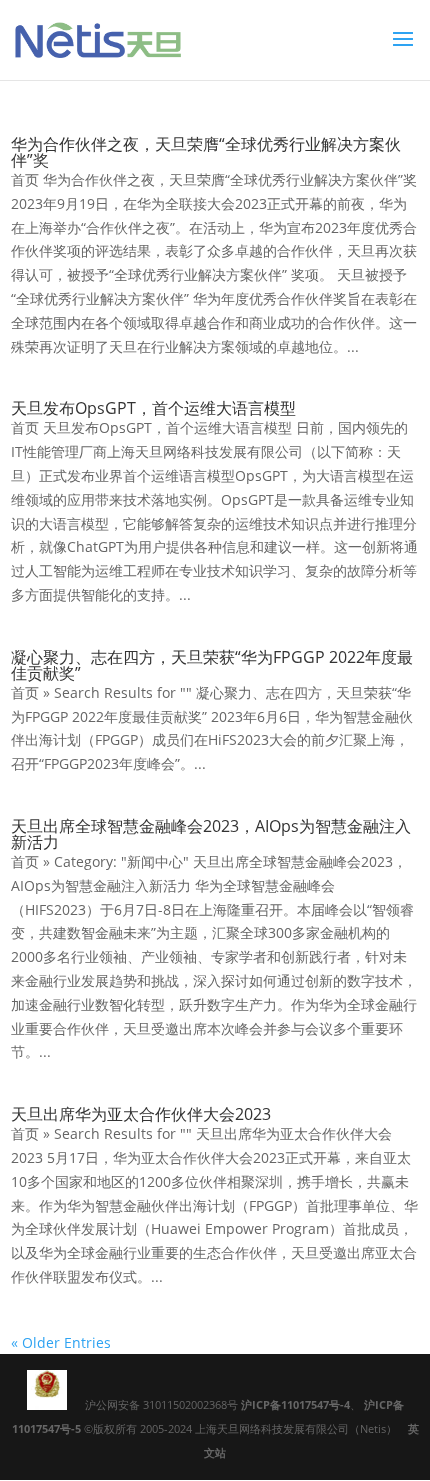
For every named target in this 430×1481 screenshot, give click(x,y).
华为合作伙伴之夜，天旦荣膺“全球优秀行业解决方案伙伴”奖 (206, 152)
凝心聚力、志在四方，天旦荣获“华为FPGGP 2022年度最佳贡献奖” (212, 665)
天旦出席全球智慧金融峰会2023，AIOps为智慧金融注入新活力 (211, 834)
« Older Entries (61, 1342)
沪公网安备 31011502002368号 (163, 1404)
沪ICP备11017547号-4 (295, 1404)
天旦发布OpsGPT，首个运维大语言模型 (153, 408)
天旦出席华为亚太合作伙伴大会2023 (141, 1114)
